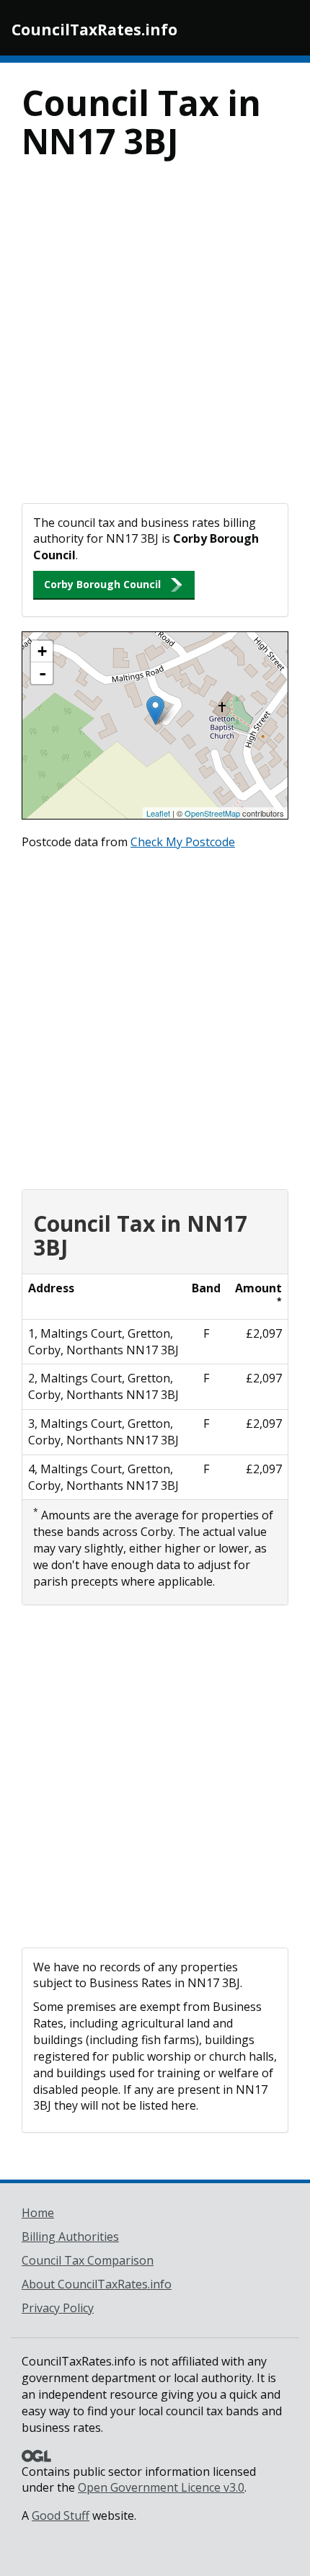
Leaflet (158, 813)
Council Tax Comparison (88, 2260)
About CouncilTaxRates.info (97, 2284)
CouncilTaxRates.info (94, 30)
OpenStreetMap (212, 813)
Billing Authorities (70, 2237)
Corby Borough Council (102, 584)
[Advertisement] (155, 341)
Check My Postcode (183, 842)
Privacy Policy (58, 2308)
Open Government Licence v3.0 (161, 2487)
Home (38, 2213)
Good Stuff (61, 2515)
